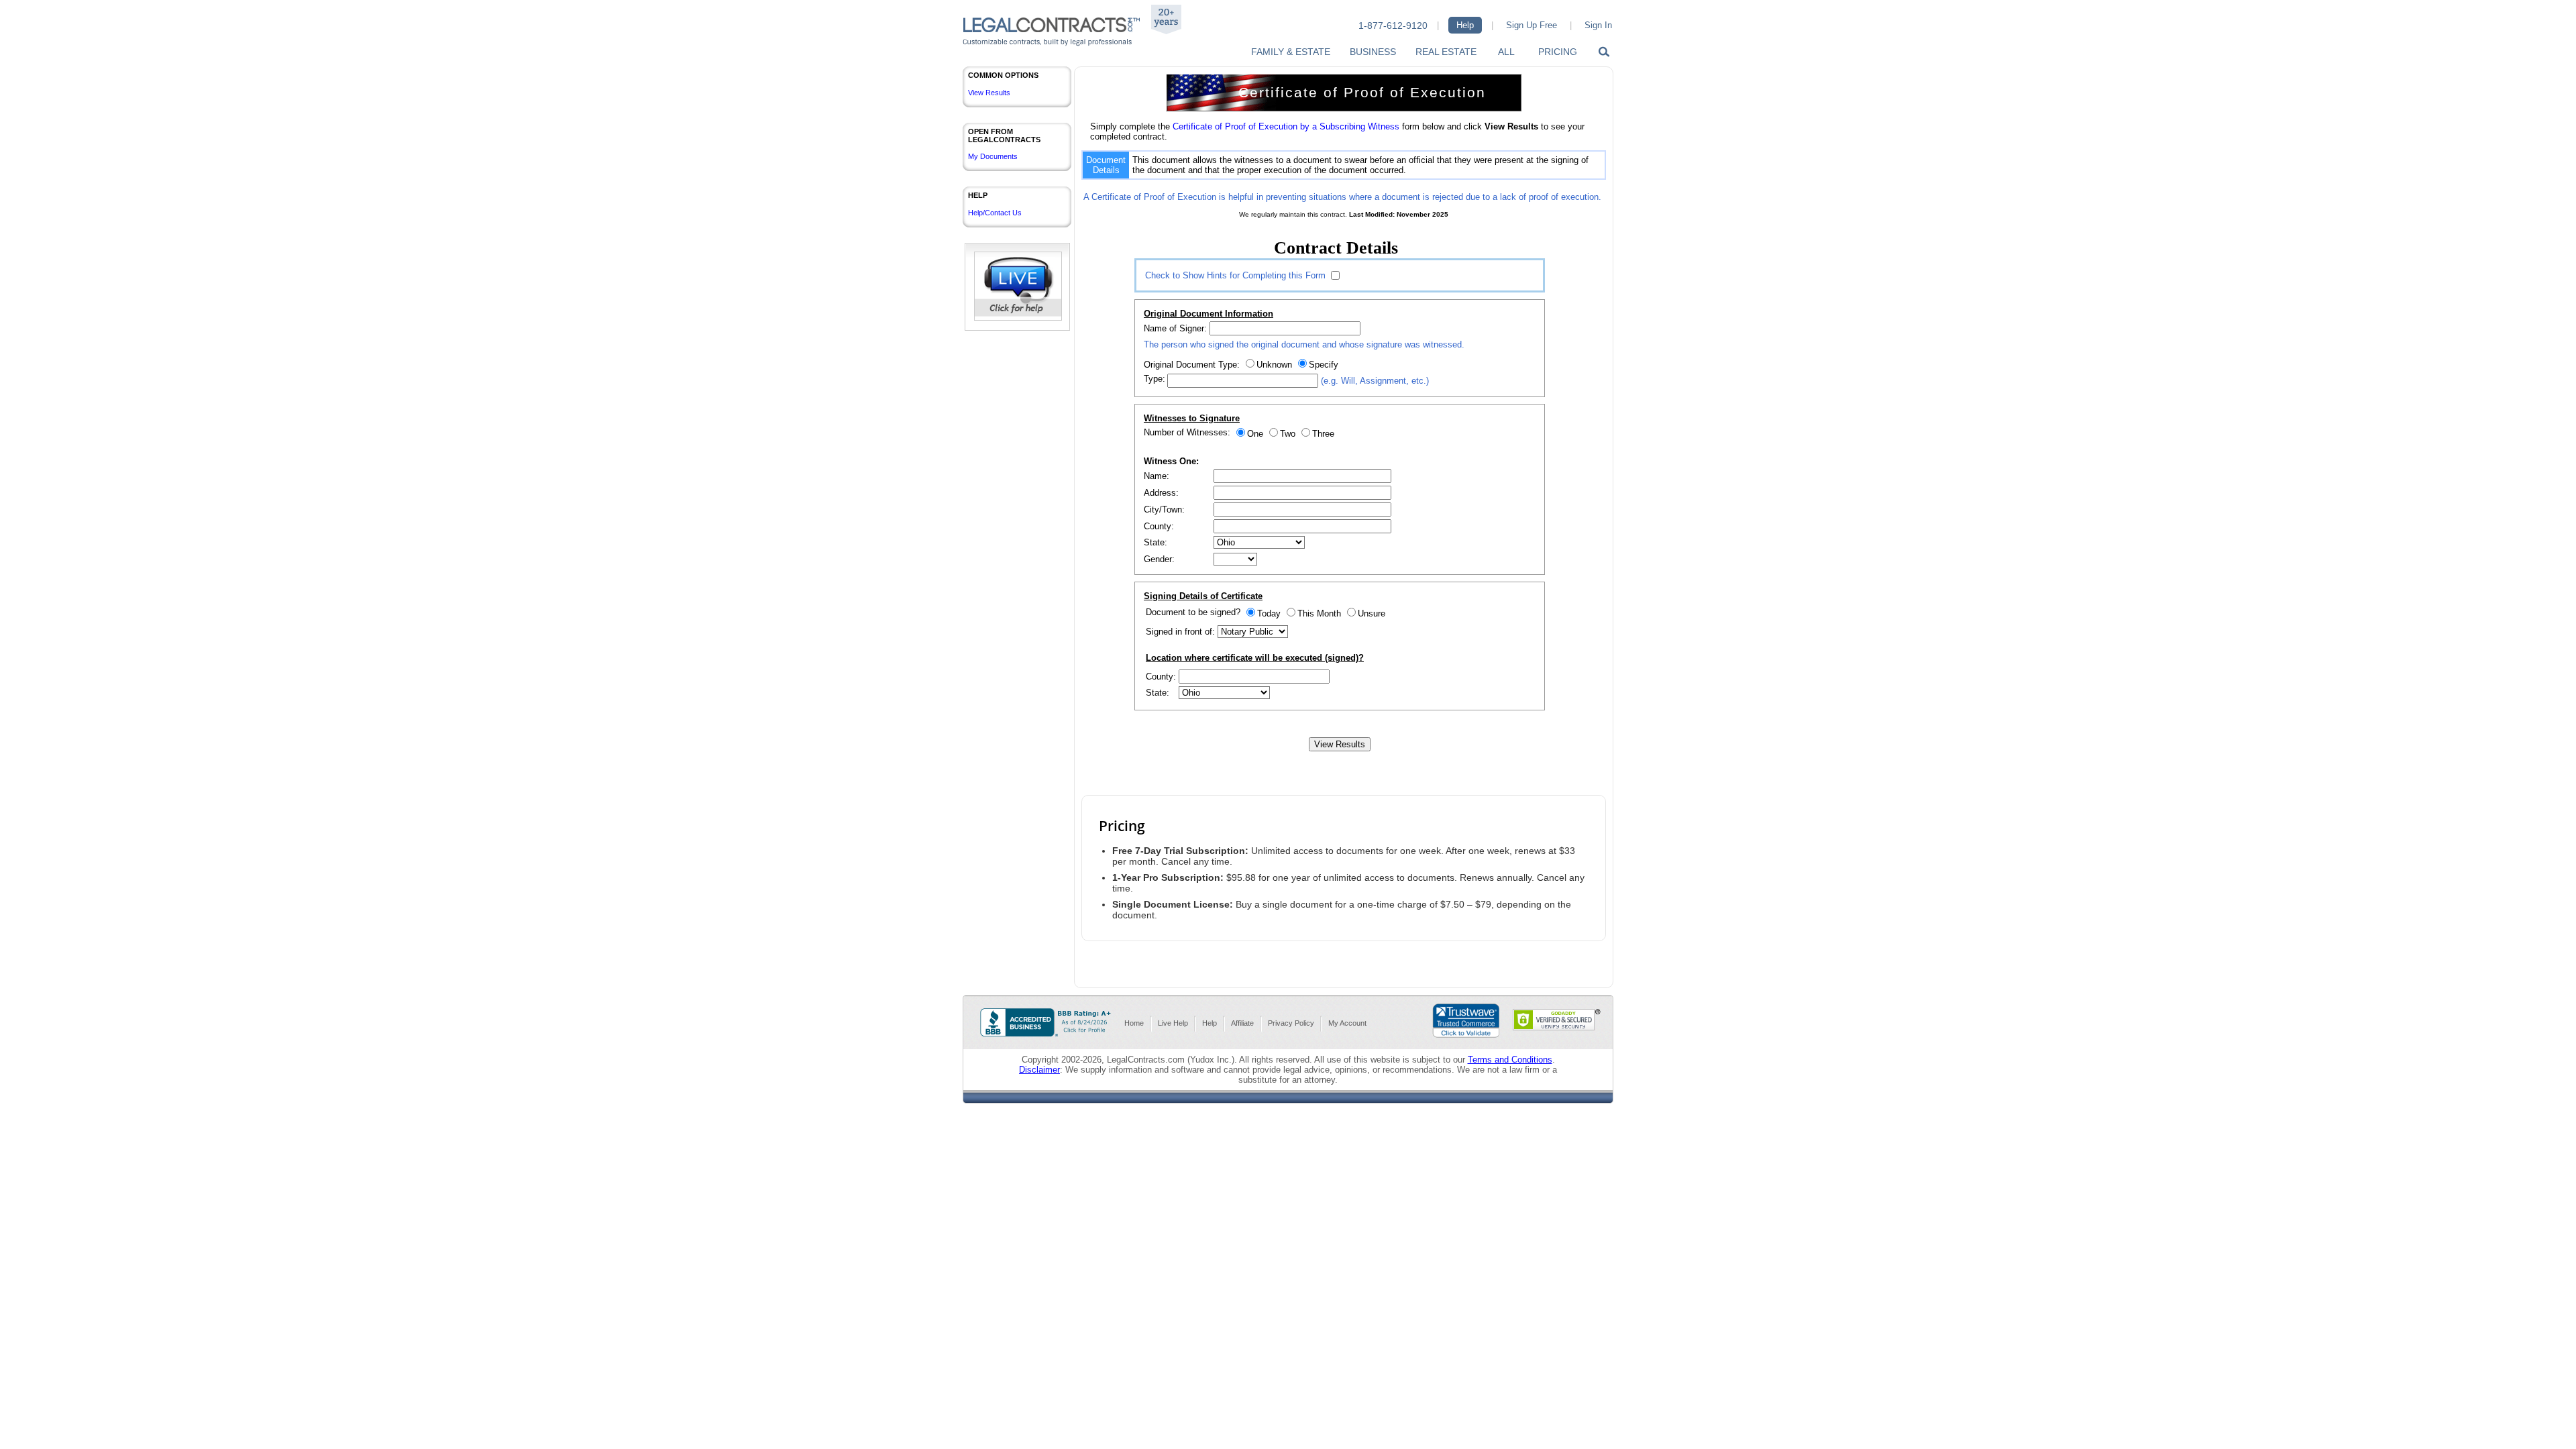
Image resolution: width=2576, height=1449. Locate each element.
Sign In (1598, 25)
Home (1134, 1023)
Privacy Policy (1291, 1023)
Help (1465, 25)
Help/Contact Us (995, 213)
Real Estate (1446, 52)
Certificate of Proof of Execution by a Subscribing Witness (1286, 126)
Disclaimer (1039, 1070)
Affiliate (1242, 1023)
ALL (1506, 52)
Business (1373, 52)
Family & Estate (1291, 52)
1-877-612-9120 (1393, 25)
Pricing (1558, 52)
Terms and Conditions (1510, 1060)
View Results (989, 93)
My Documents (993, 156)
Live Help (1173, 1023)
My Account (1347, 1023)
